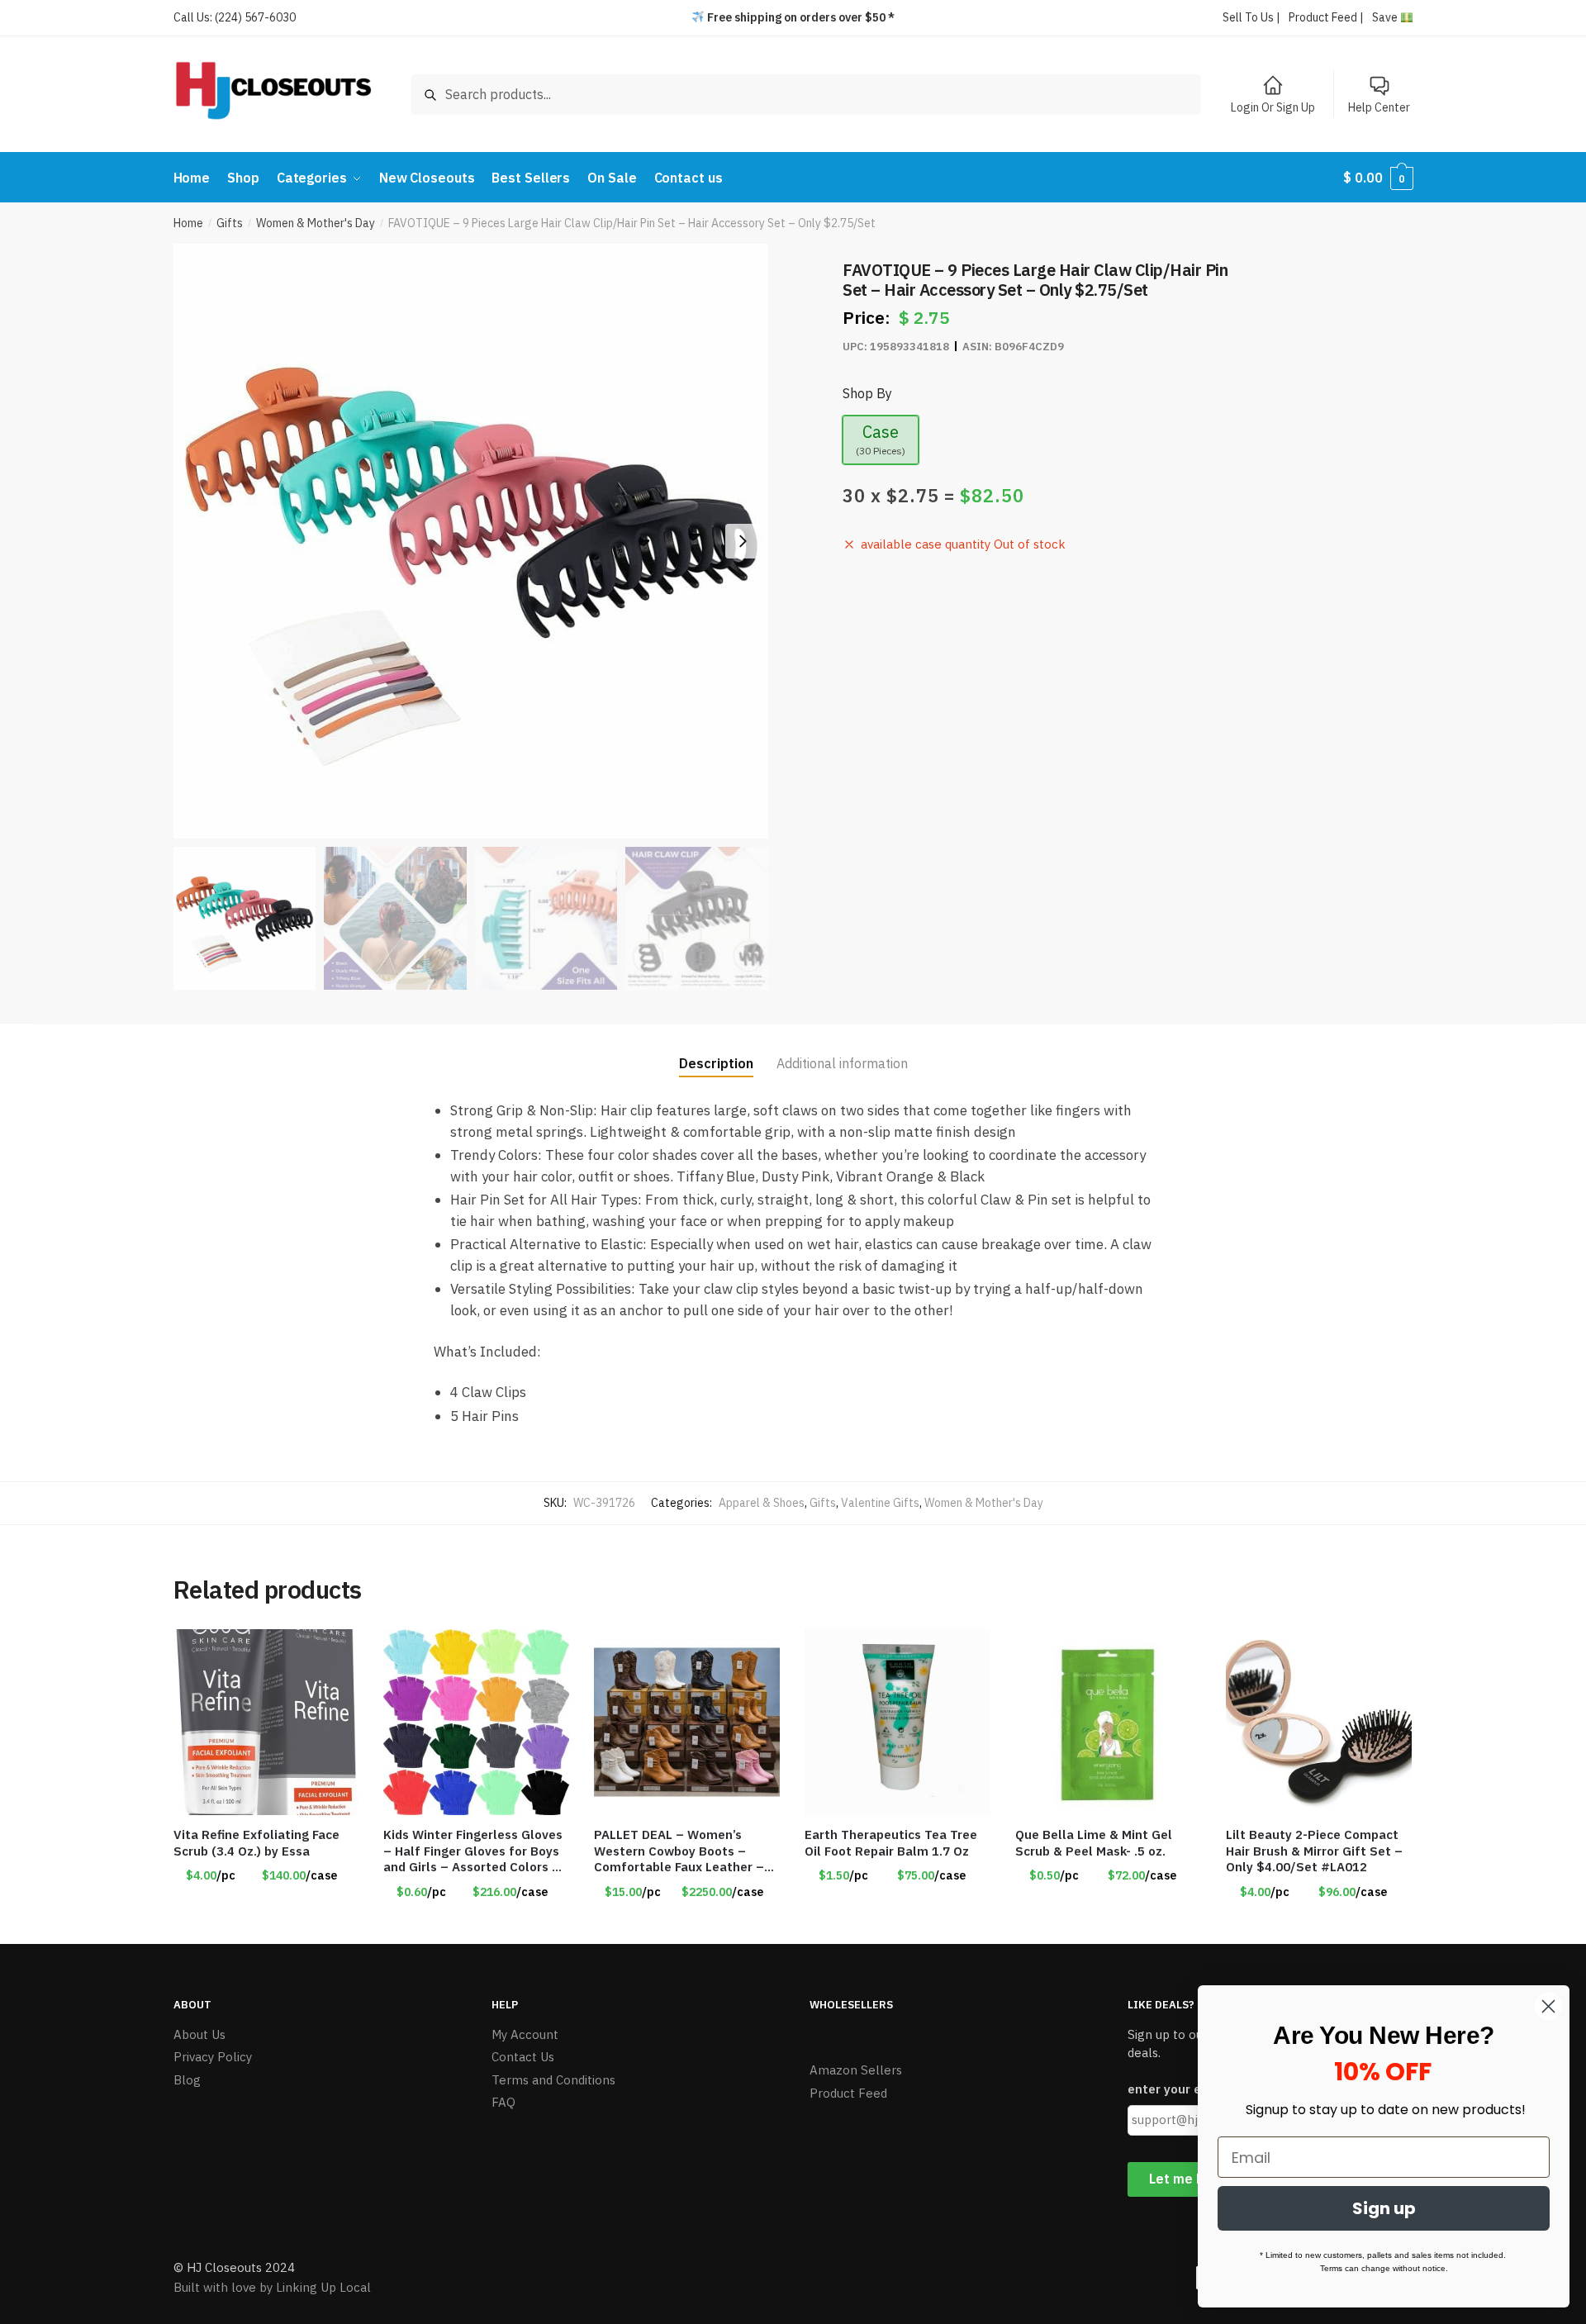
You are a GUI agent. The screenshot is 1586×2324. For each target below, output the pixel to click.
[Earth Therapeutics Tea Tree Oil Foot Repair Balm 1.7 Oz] (897, 1722)
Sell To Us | (1251, 17)
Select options (266, 1925)
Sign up (1384, 2208)
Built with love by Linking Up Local (272, 2287)
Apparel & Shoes (762, 1503)
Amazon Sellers (856, 2070)
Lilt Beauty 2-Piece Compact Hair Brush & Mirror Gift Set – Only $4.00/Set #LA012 (1314, 1851)
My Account (525, 2034)
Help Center (1379, 107)
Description (716, 1063)
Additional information (842, 1063)
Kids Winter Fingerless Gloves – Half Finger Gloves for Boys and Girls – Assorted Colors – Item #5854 (473, 1851)
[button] (743, 541)
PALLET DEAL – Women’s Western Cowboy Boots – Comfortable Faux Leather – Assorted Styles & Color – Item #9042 (679, 1851)
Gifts (230, 223)
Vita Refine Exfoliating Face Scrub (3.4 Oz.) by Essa (256, 1843)
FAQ (503, 2102)
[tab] (716, 1050)
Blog (187, 2080)
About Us (199, 2034)
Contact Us (523, 2057)
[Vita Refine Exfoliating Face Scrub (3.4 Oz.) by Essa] (266, 1722)
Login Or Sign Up (1273, 107)
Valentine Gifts (880, 1503)
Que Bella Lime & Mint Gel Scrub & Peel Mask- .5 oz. (1094, 1843)
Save (1386, 17)
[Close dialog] (1548, 2006)
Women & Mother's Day (316, 223)
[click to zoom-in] (471, 541)
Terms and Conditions (553, 2080)
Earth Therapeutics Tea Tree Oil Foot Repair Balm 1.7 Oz (891, 1843)
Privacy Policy (213, 2057)
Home (188, 223)
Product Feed (848, 2093)
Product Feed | (1326, 17)
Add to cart (898, 1925)
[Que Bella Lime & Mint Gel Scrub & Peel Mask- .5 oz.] (1108, 1722)
